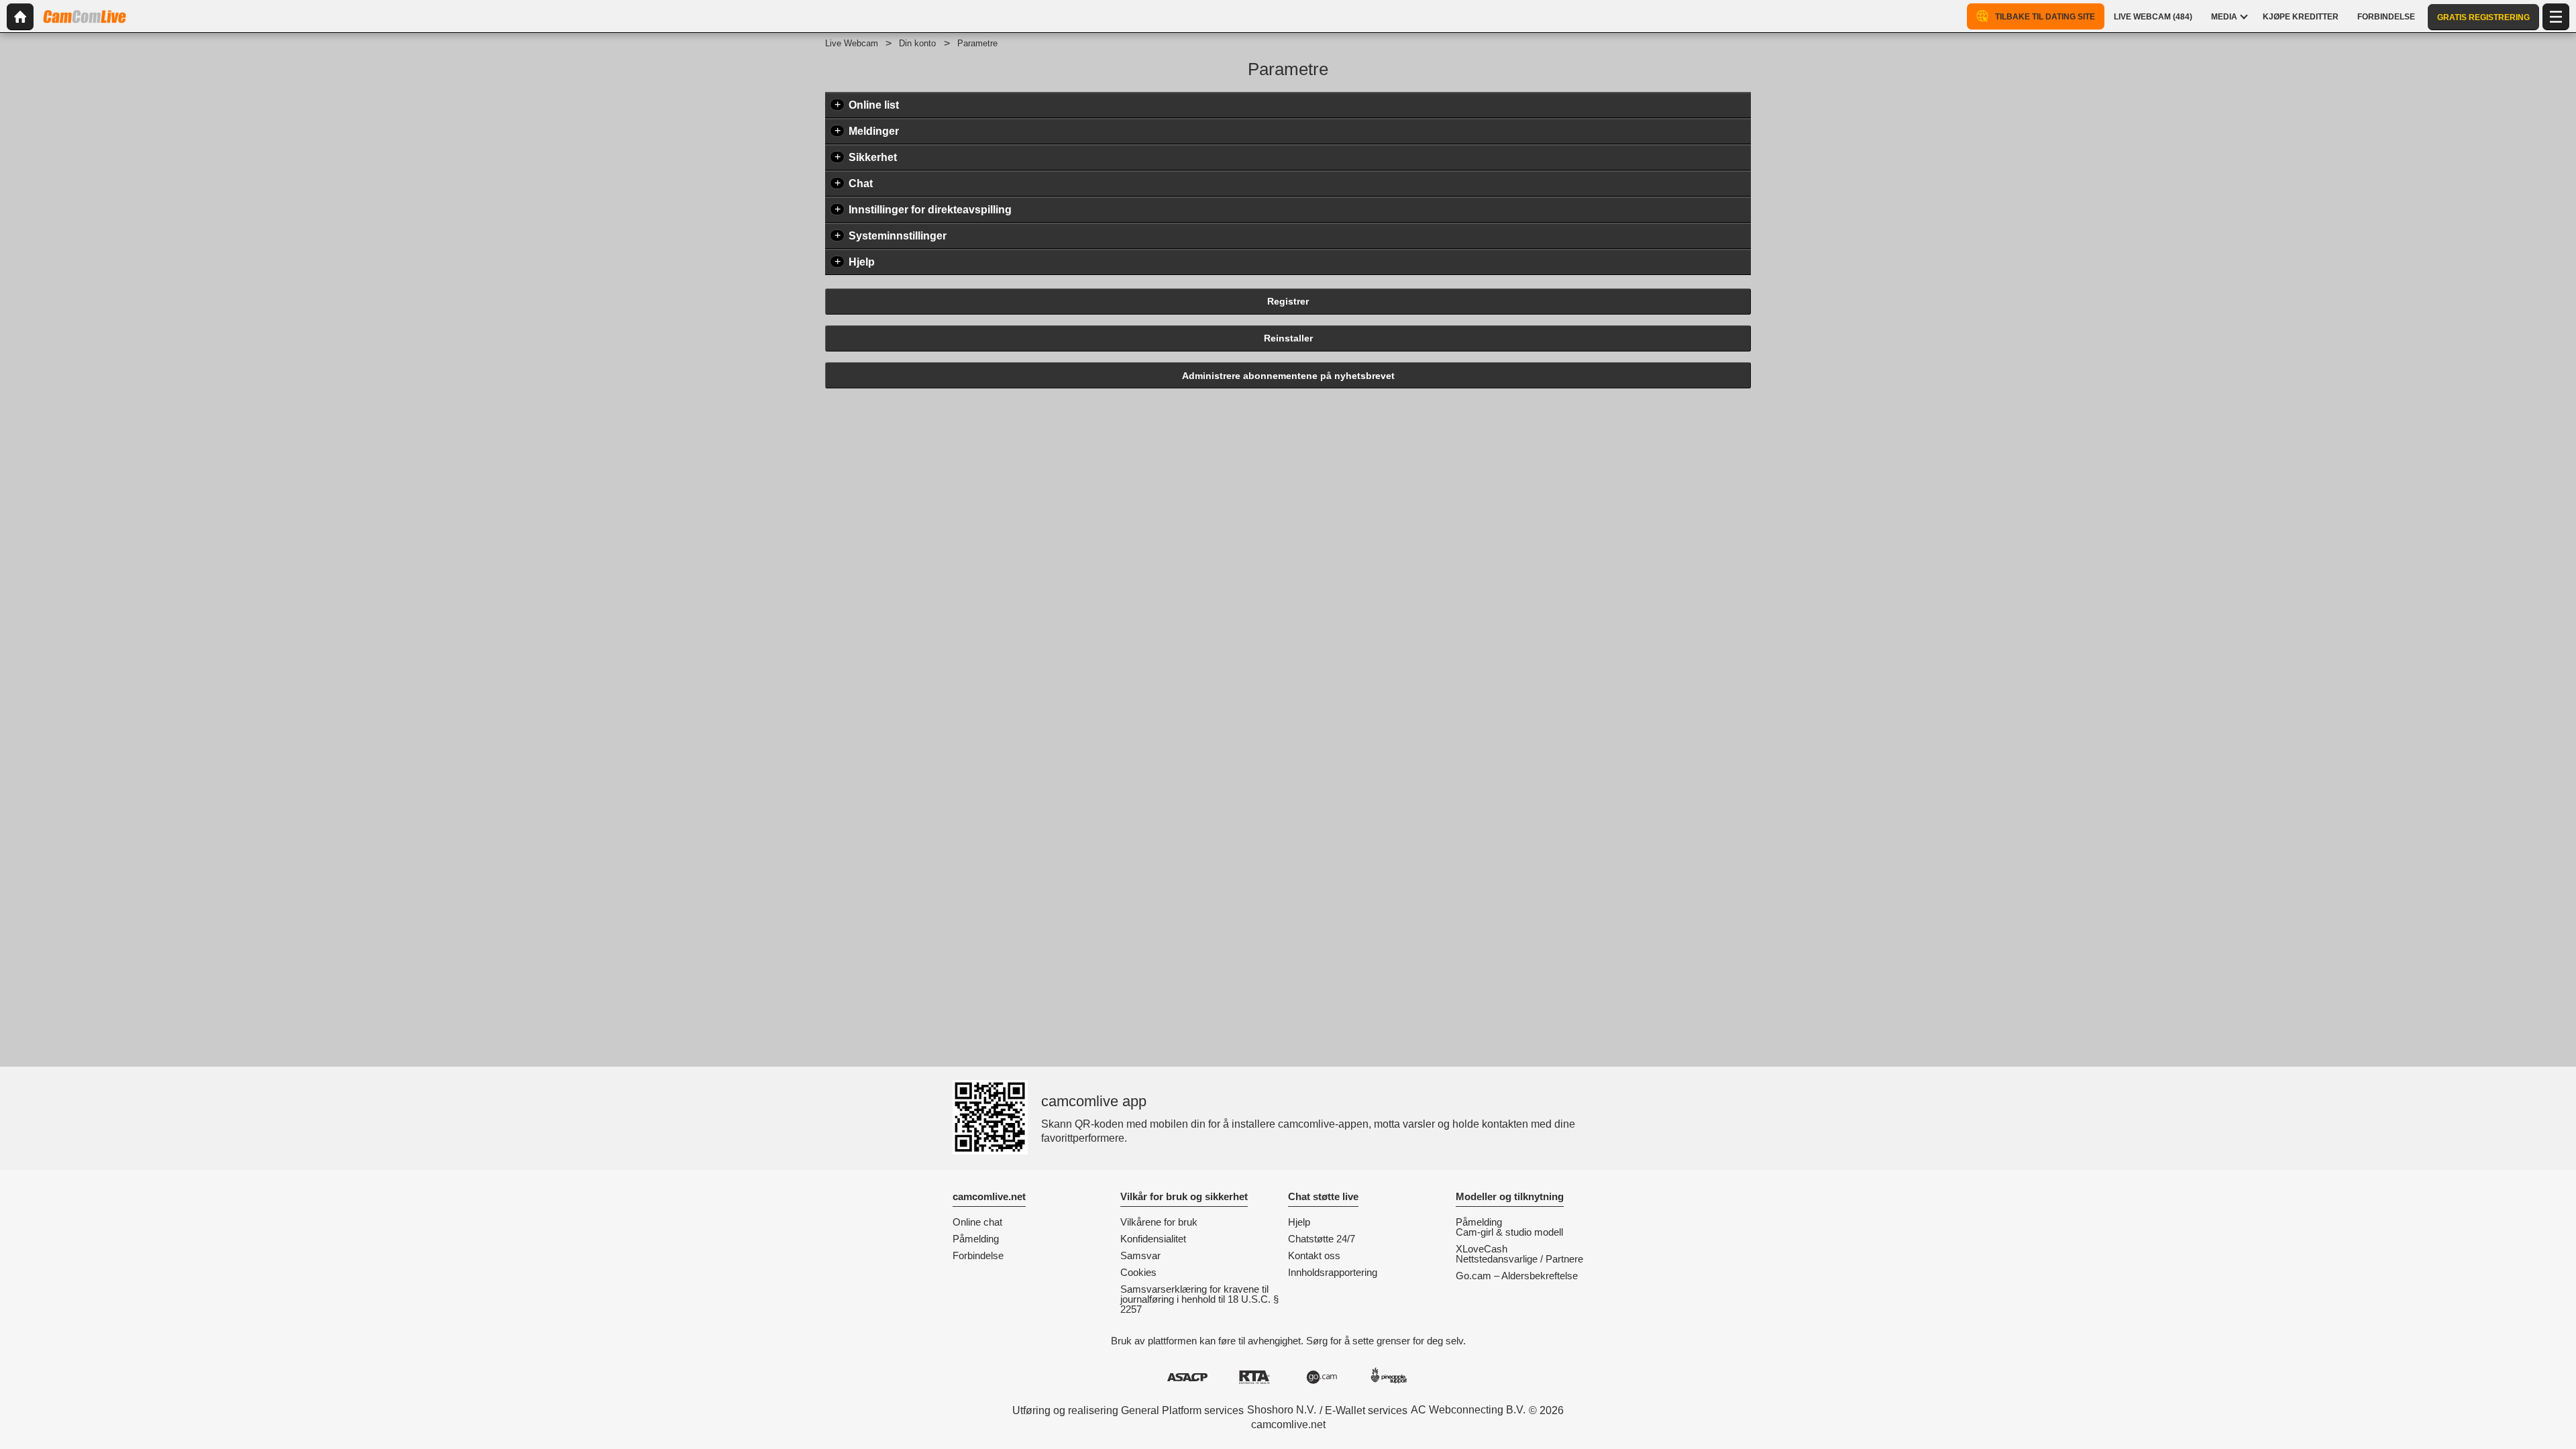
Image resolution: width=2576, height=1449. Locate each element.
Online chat (977, 1222)
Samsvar (1140, 1255)
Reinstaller (1288, 338)
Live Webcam (852, 43)
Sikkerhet (873, 157)
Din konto (917, 43)
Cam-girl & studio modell (1509, 1232)
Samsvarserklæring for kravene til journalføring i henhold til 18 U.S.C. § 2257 (1199, 1299)
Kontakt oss (1314, 1255)
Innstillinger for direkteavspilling (930, 210)
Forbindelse (978, 1255)
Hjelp (862, 262)
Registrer (1288, 301)
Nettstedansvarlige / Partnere (1519, 1259)
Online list (874, 105)
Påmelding (976, 1239)
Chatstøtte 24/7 (1322, 1239)
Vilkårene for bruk (1159, 1222)
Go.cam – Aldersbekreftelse (1517, 1276)
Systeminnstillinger (898, 236)
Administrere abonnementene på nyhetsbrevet (1288, 376)
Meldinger (874, 131)
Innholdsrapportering (1333, 1272)
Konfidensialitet (1153, 1239)
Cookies (1138, 1272)
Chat (861, 183)
